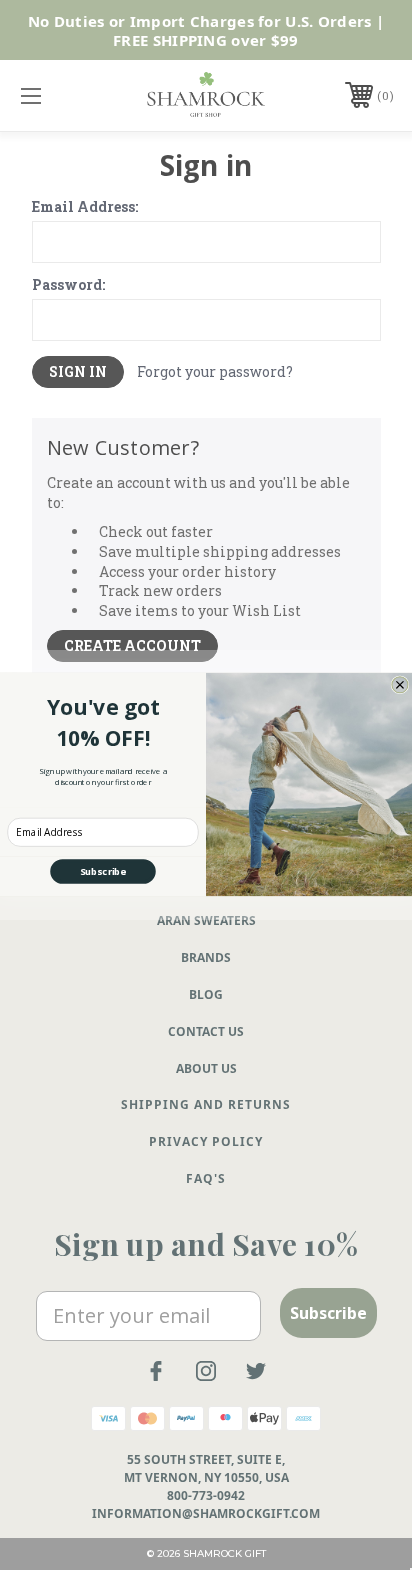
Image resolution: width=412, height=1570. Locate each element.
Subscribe (103, 871)
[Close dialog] (400, 685)
